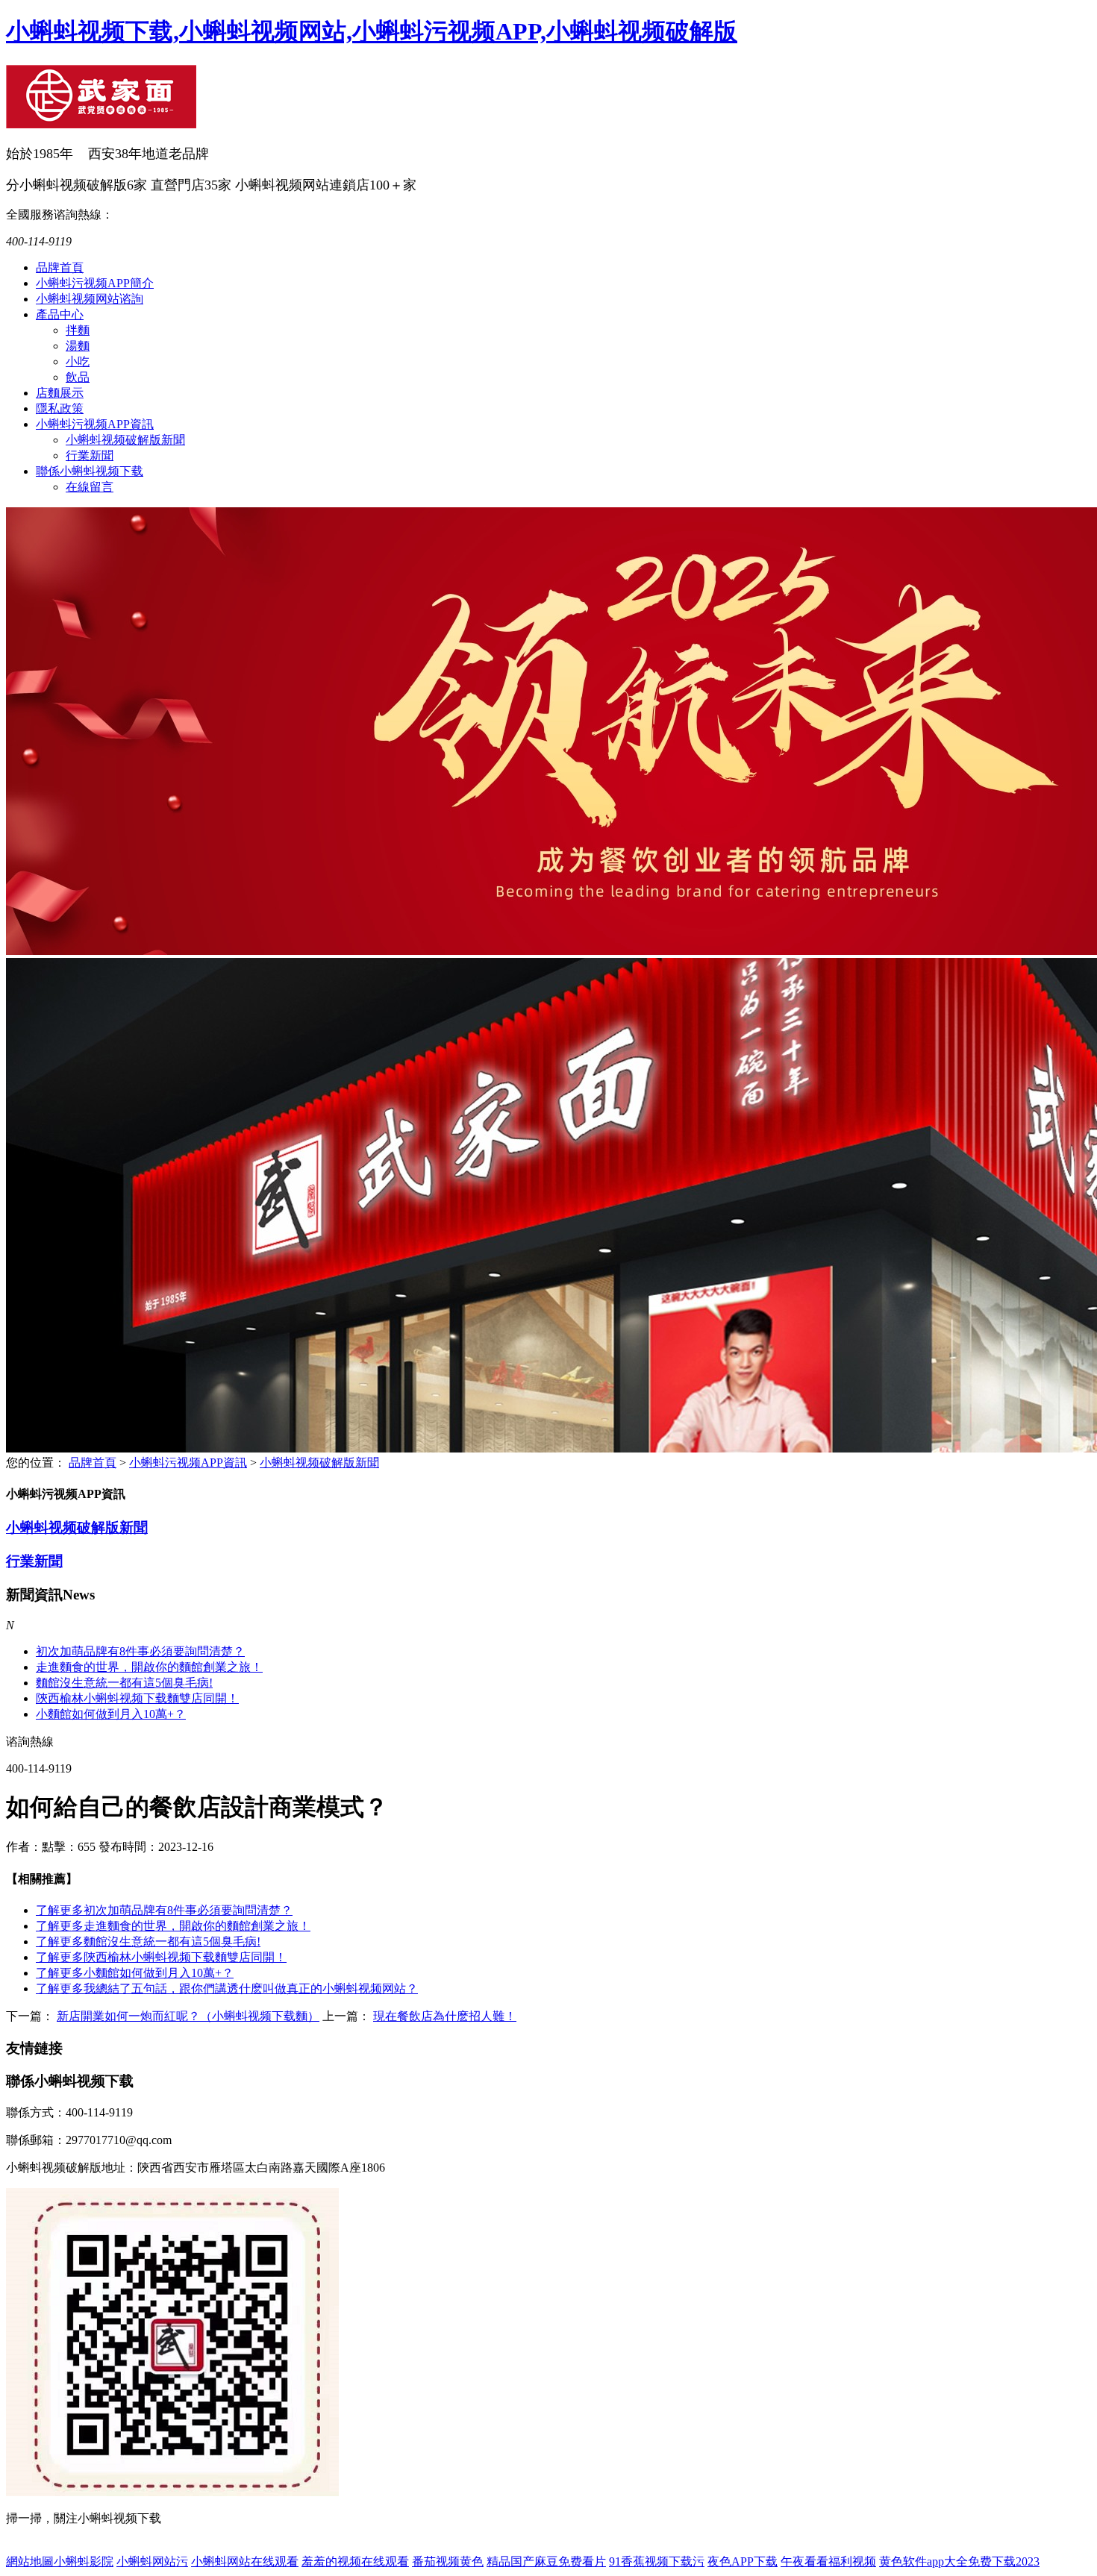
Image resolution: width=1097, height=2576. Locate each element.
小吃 (78, 361)
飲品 (78, 377)
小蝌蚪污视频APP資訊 (95, 424)
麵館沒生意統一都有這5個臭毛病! (124, 1683)
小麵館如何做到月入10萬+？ (135, 1973)
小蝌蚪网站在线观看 (245, 2561)
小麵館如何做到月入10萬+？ (111, 1714)
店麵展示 (60, 393)
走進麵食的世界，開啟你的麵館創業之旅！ (173, 1926)
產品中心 (60, 314)
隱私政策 (60, 408)
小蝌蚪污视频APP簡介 (95, 283)
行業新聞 (90, 455)
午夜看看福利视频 (828, 2561)
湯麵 (78, 346)
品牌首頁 (60, 267)
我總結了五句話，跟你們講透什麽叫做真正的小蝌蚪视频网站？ (227, 1989)
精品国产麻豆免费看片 (546, 2561)
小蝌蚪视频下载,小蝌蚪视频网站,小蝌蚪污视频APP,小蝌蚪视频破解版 (372, 31)
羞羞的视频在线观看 (355, 2561)
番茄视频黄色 (448, 2561)
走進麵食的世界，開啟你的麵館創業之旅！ (149, 1667)
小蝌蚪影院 (84, 2561)
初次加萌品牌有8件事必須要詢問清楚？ (164, 1910)
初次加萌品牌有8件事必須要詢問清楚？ (140, 1651)
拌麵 (78, 330)
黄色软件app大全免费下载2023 (959, 2561)
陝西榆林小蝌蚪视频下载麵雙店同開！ (161, 1957)
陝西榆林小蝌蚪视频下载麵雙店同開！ (137, 1698)
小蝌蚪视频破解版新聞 (125, 440)
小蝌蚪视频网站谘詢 (90, 299)
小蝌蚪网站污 (152, 2561)
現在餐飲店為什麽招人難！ (445, 2016)
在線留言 (90, 487)
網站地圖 (30, 2561)
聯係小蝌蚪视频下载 (90, 471)
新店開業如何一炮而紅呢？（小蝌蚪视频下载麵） (188, 2016)
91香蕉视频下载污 (657, 2561)
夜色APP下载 (743, 2561)
